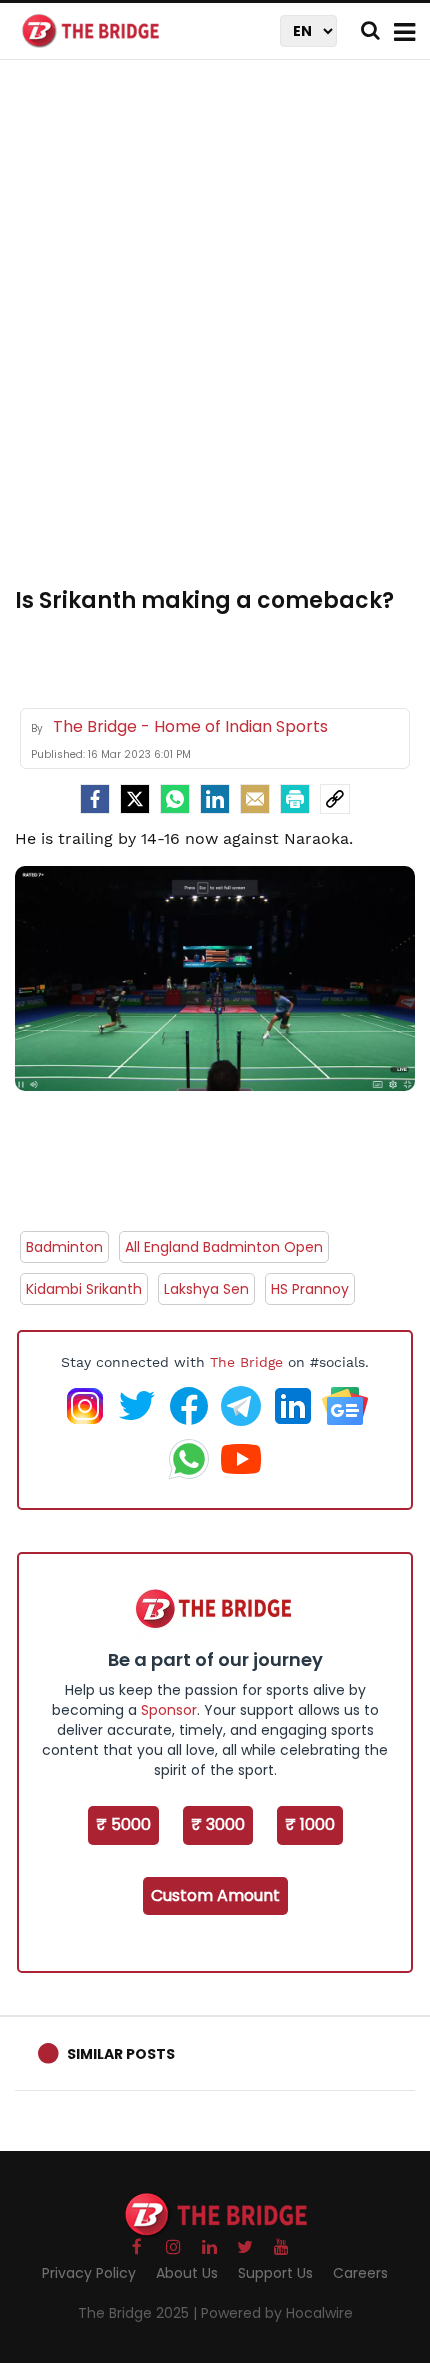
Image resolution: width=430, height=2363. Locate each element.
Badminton (64, 1247)
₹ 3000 (218, 1824)
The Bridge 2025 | (139, 2313)
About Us (187, 2273)
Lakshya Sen (206, 1289)
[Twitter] (135, 799)
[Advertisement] (215, 335)
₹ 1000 (310, 1824)
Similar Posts (121, 2054)
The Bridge (246, 1362)
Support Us (275, 2273)
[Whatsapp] (175, 799)
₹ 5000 (123, 1824)
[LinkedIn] (215, 799)
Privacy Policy (89, 2273)
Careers (360, 2273)
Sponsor (169, 1710)
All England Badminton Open (224, 1247)
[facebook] (95, 799)
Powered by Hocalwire (277, 2313)
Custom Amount (215, 1895)
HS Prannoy (310, 1289)
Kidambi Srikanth (84, 1289)
